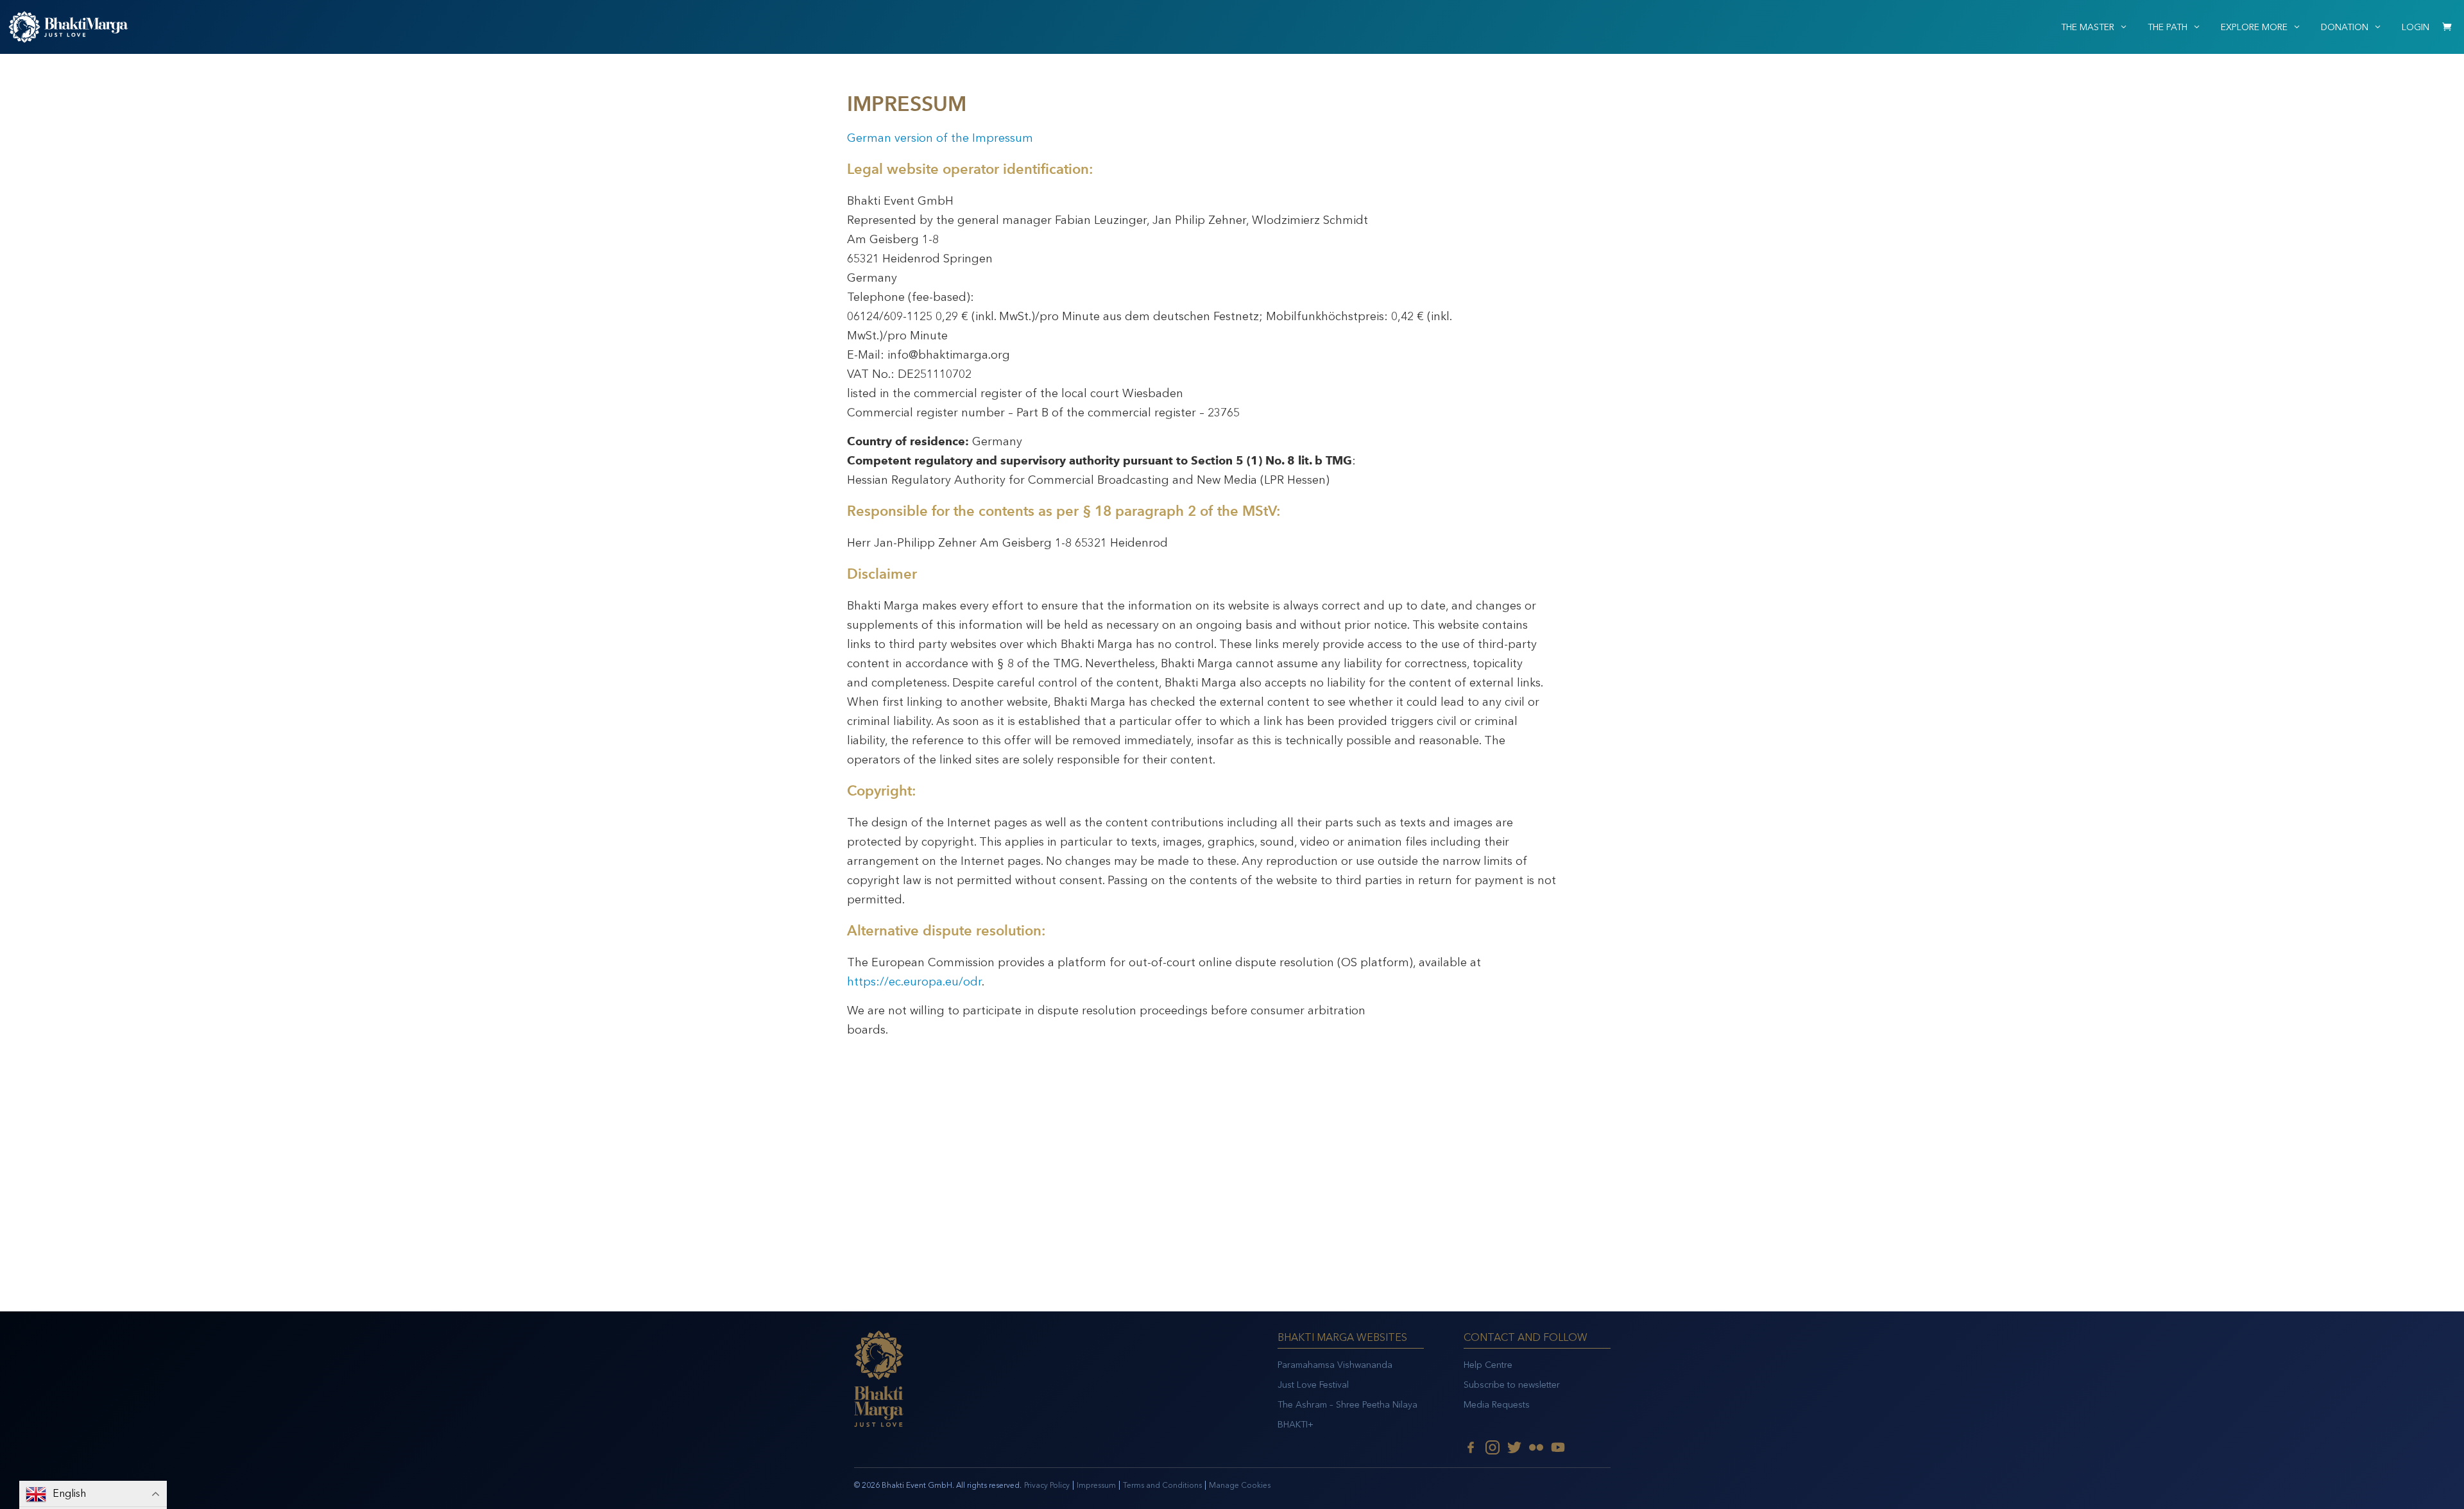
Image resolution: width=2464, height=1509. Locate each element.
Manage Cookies (1240, 1485)
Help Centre (1488, 1365)
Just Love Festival (1313, 1385)
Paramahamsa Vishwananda (1335, 1365)
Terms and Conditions (1162, 1485)
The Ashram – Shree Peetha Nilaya (1347, 1405)
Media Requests (1497, 1405)
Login (2416, 27)
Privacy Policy (1047, 1485)
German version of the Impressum (940, 138)
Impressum (1096, 1485)
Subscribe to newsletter (1512, 1385)
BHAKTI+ (1296, 1425)
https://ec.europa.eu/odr (914, 982)
